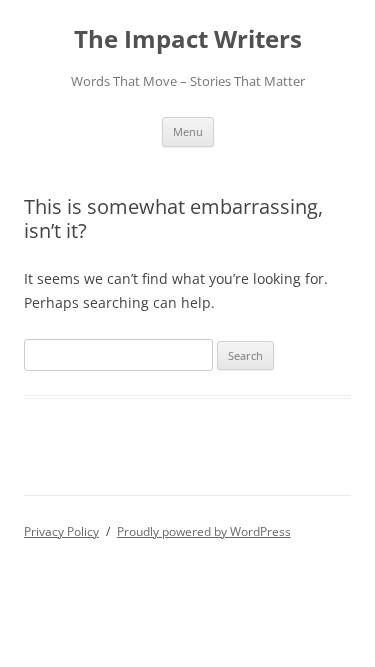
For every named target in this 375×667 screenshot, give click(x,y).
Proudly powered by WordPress (204, 531)
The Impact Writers (188, 39)
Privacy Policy (61, 531)
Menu (188, 131)
